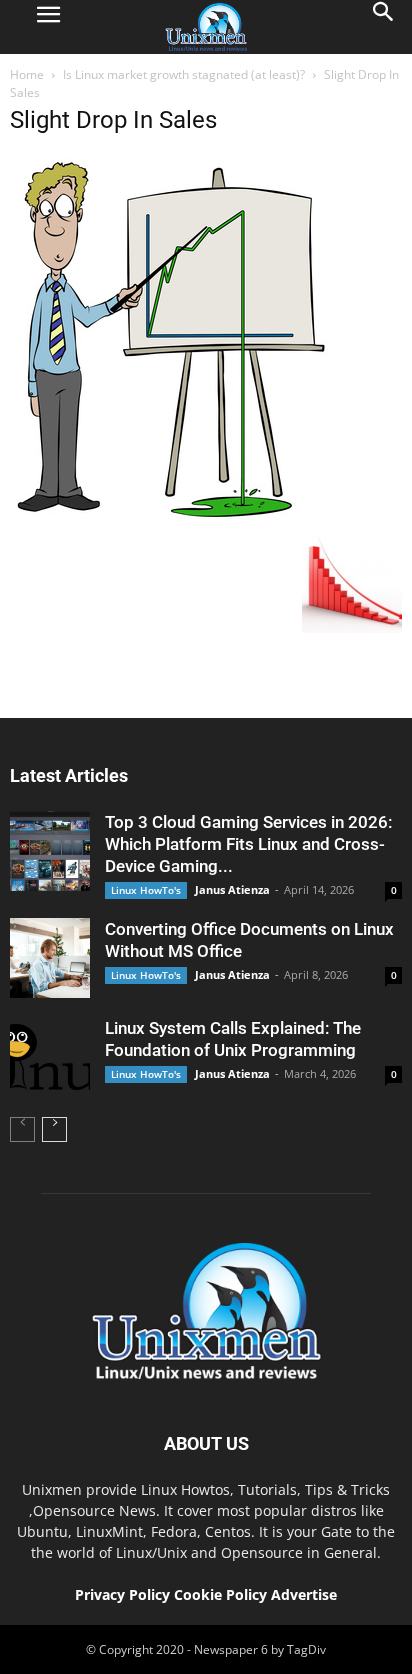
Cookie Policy (222, 1594)
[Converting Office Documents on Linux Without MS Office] (50, 958)
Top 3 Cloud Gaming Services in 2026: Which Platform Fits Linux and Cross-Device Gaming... (248, 844)
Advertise (304, 1594)
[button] (384, 27)
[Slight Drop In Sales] (173, 518)
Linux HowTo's (146, 890)
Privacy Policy (122, 1594)
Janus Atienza (232, 889)
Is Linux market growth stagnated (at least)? (184, 74)
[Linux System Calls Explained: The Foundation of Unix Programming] (50, 1057)
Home (27, 74)
